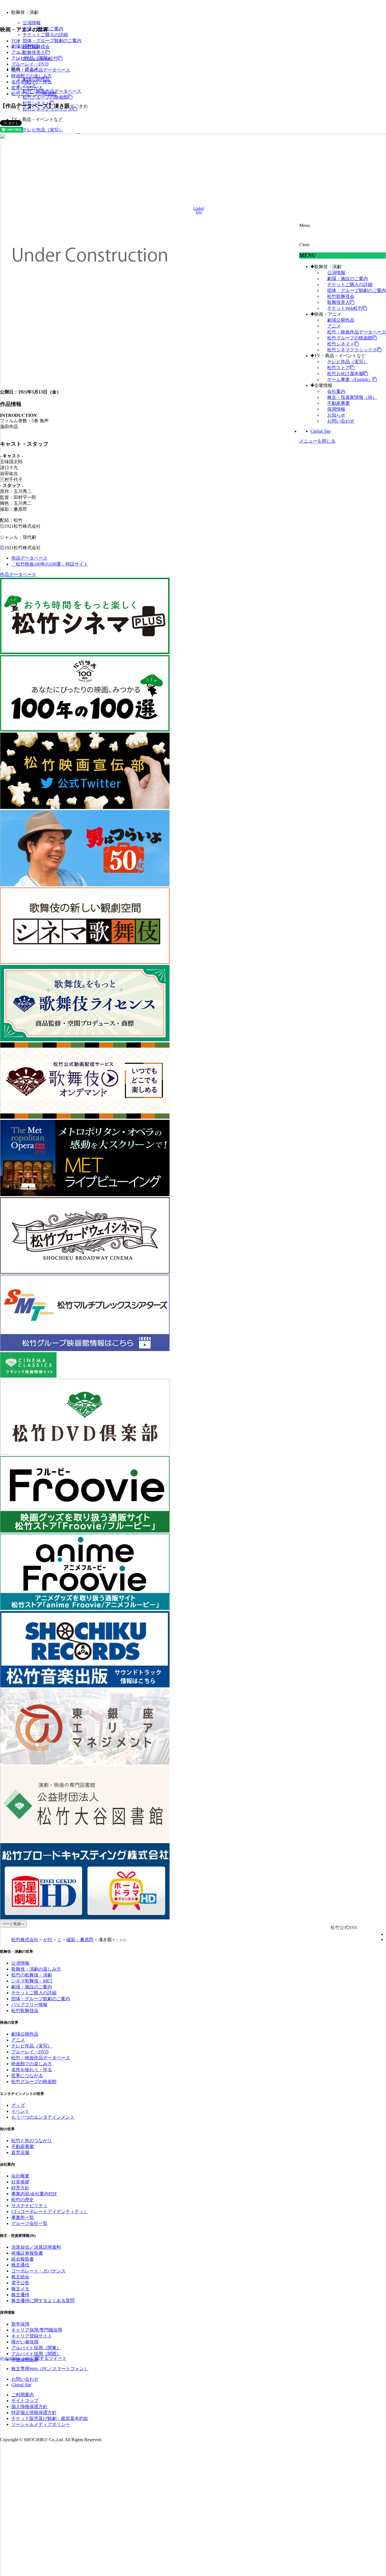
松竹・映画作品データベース (41, 70)
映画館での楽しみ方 (32, 76)
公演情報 (32, 23)
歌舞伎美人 (34, 52)
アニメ (18, 52)
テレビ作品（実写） (43, 130)
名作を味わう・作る (32, 82)
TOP (16, 41)
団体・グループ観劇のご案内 (52, 41)
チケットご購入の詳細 (45, 35)
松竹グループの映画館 (45, 97)
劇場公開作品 (25, 46)
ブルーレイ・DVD (30, 64)
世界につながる (27, 88)
